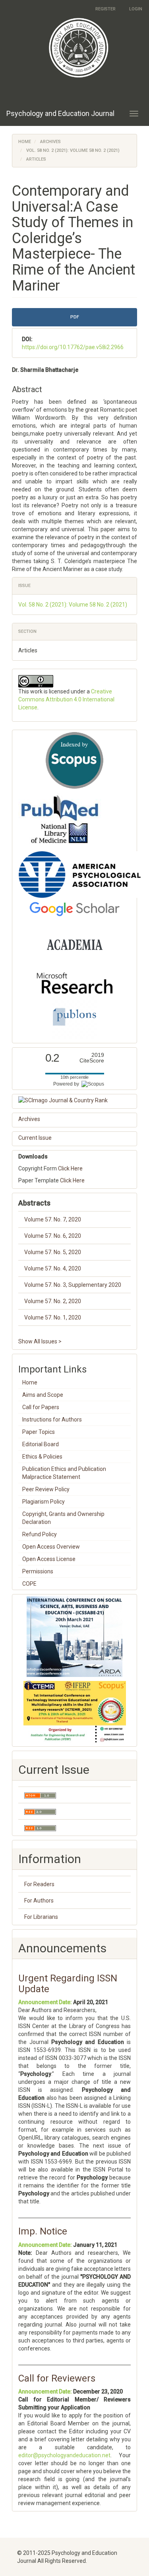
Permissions (38, 1571)
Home (25, 142)
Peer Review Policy (46, 1489)
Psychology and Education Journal (60, 113)
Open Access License (49, 1559)
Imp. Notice (43, 2231)
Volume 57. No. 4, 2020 (53, 1268)
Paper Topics (39, 1432)
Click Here (70, 1168)
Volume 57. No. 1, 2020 (53, 1317)
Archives (50, 142)
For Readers (39, 1884)
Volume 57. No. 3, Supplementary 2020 (73, 1285)
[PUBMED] (60, 819)
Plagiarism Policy (44, 1502)
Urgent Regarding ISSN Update (68, 1983)
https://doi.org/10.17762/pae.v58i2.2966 (73, 347)
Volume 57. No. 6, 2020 (53, 1236)
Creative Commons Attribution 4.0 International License (66, 699)
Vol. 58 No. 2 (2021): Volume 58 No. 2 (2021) (73, 150)
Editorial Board (41, 1444)
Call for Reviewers (57, 2378)
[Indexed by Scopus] (74, 760)
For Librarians (41, 1917)
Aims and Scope (43, 1395)
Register (105, 9)
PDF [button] (75, 317)
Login (136, 9)
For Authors (39, 1901)
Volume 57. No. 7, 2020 (53, 1219)
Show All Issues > (40, 1341)
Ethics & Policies (42, 1457)
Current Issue (35, 1138)
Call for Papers (41, 1407)
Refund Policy (40, 1534)
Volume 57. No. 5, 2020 (53, 1252)
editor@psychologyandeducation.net (64, 2455)
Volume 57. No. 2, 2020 (53, 1301)
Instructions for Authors (52, 1420)
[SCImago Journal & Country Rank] (74, 1100)
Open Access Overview (51, 1547)
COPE (29, 1584)
